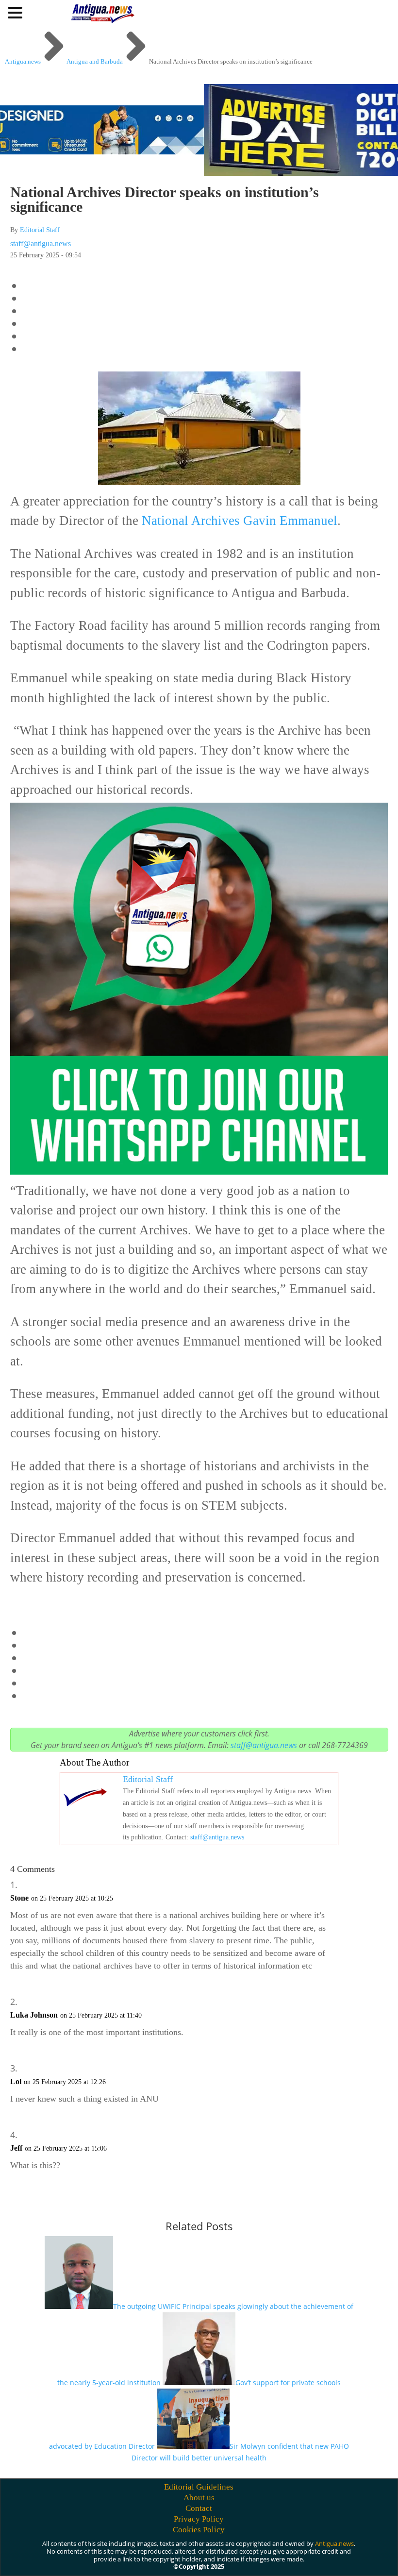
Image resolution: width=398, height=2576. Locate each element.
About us (199, 2498)
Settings (328, 2558)
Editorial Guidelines (199, 2487)
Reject (272, 2558)
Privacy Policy (199, 2519)
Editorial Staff (40, 230)
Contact (199, 2508)
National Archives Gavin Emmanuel (240, 521)
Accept (218, 2558)
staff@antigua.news (41, 244)
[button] (17, 12)
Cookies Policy (199, 2530)
